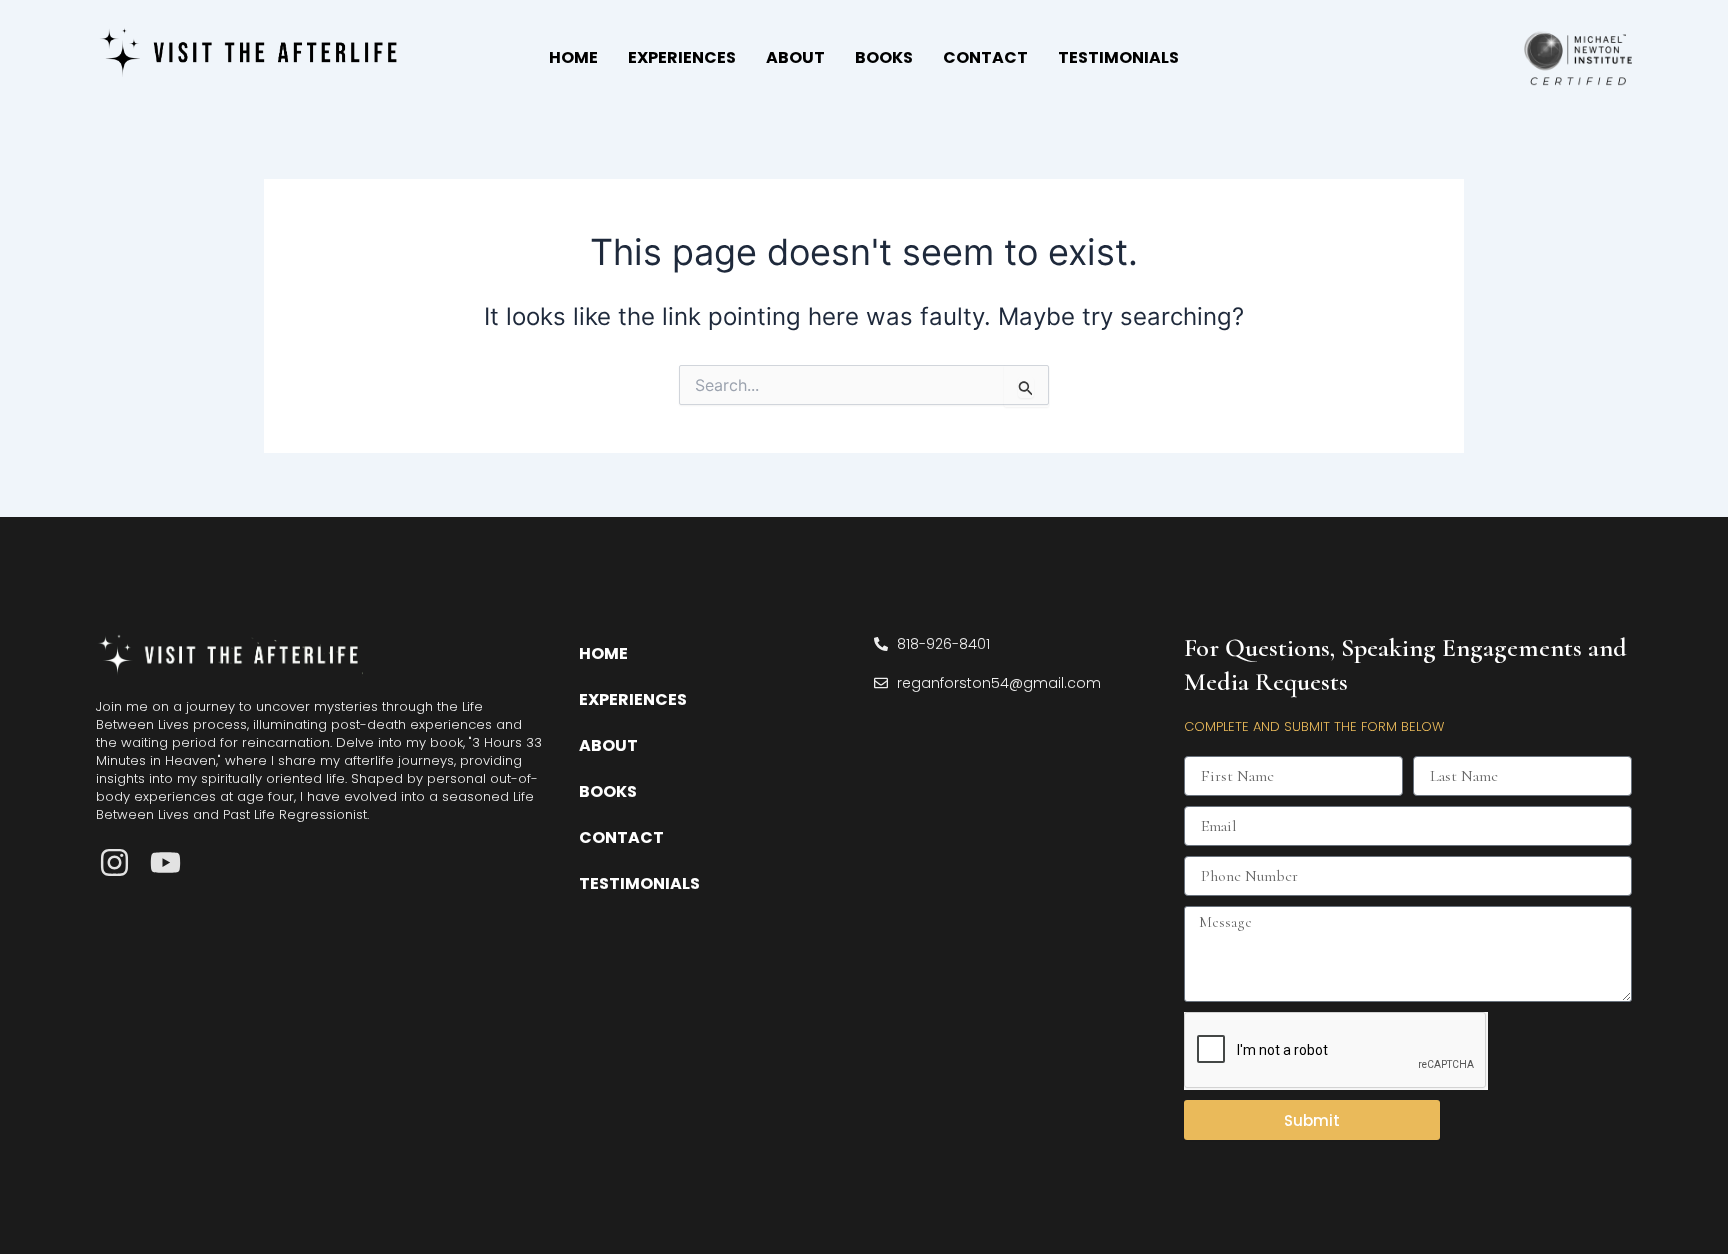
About (795, 57)
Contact (985, 57)
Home (573, 57)
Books (884, 57)
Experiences (682, 57)
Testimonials (1118, 57)
